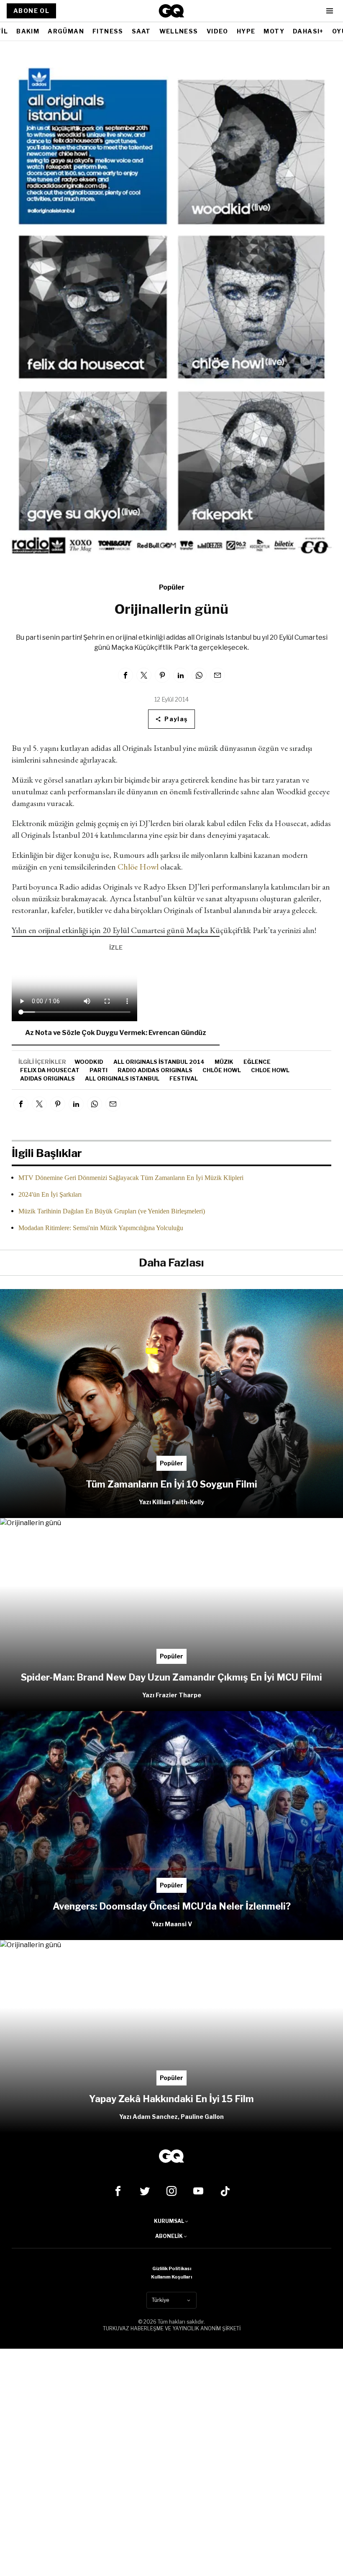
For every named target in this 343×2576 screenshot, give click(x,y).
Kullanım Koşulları (171, 2277)
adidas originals (47, 1078)
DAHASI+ (308, 31)
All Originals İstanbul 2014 (159, 1062)
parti (99, 1070)
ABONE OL (31, 11)
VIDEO (218, 31)
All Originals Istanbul (122, 1078)
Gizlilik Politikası (172, 2268)
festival (184, 1078)
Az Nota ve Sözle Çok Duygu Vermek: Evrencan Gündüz (116, 1033)
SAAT (141, 31)
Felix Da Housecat (50, 1070)
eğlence (257, 1062)
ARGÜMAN (66, 31)
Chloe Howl (270, 1070)
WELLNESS (179, 31)
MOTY (274, 31)
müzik (224, 1062)
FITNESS (108, 31)
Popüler (172, 587)
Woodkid (89, 1062)
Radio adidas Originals (155, 1070)
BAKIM (28, 31)
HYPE (246, 31)
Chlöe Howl (138, 867)
